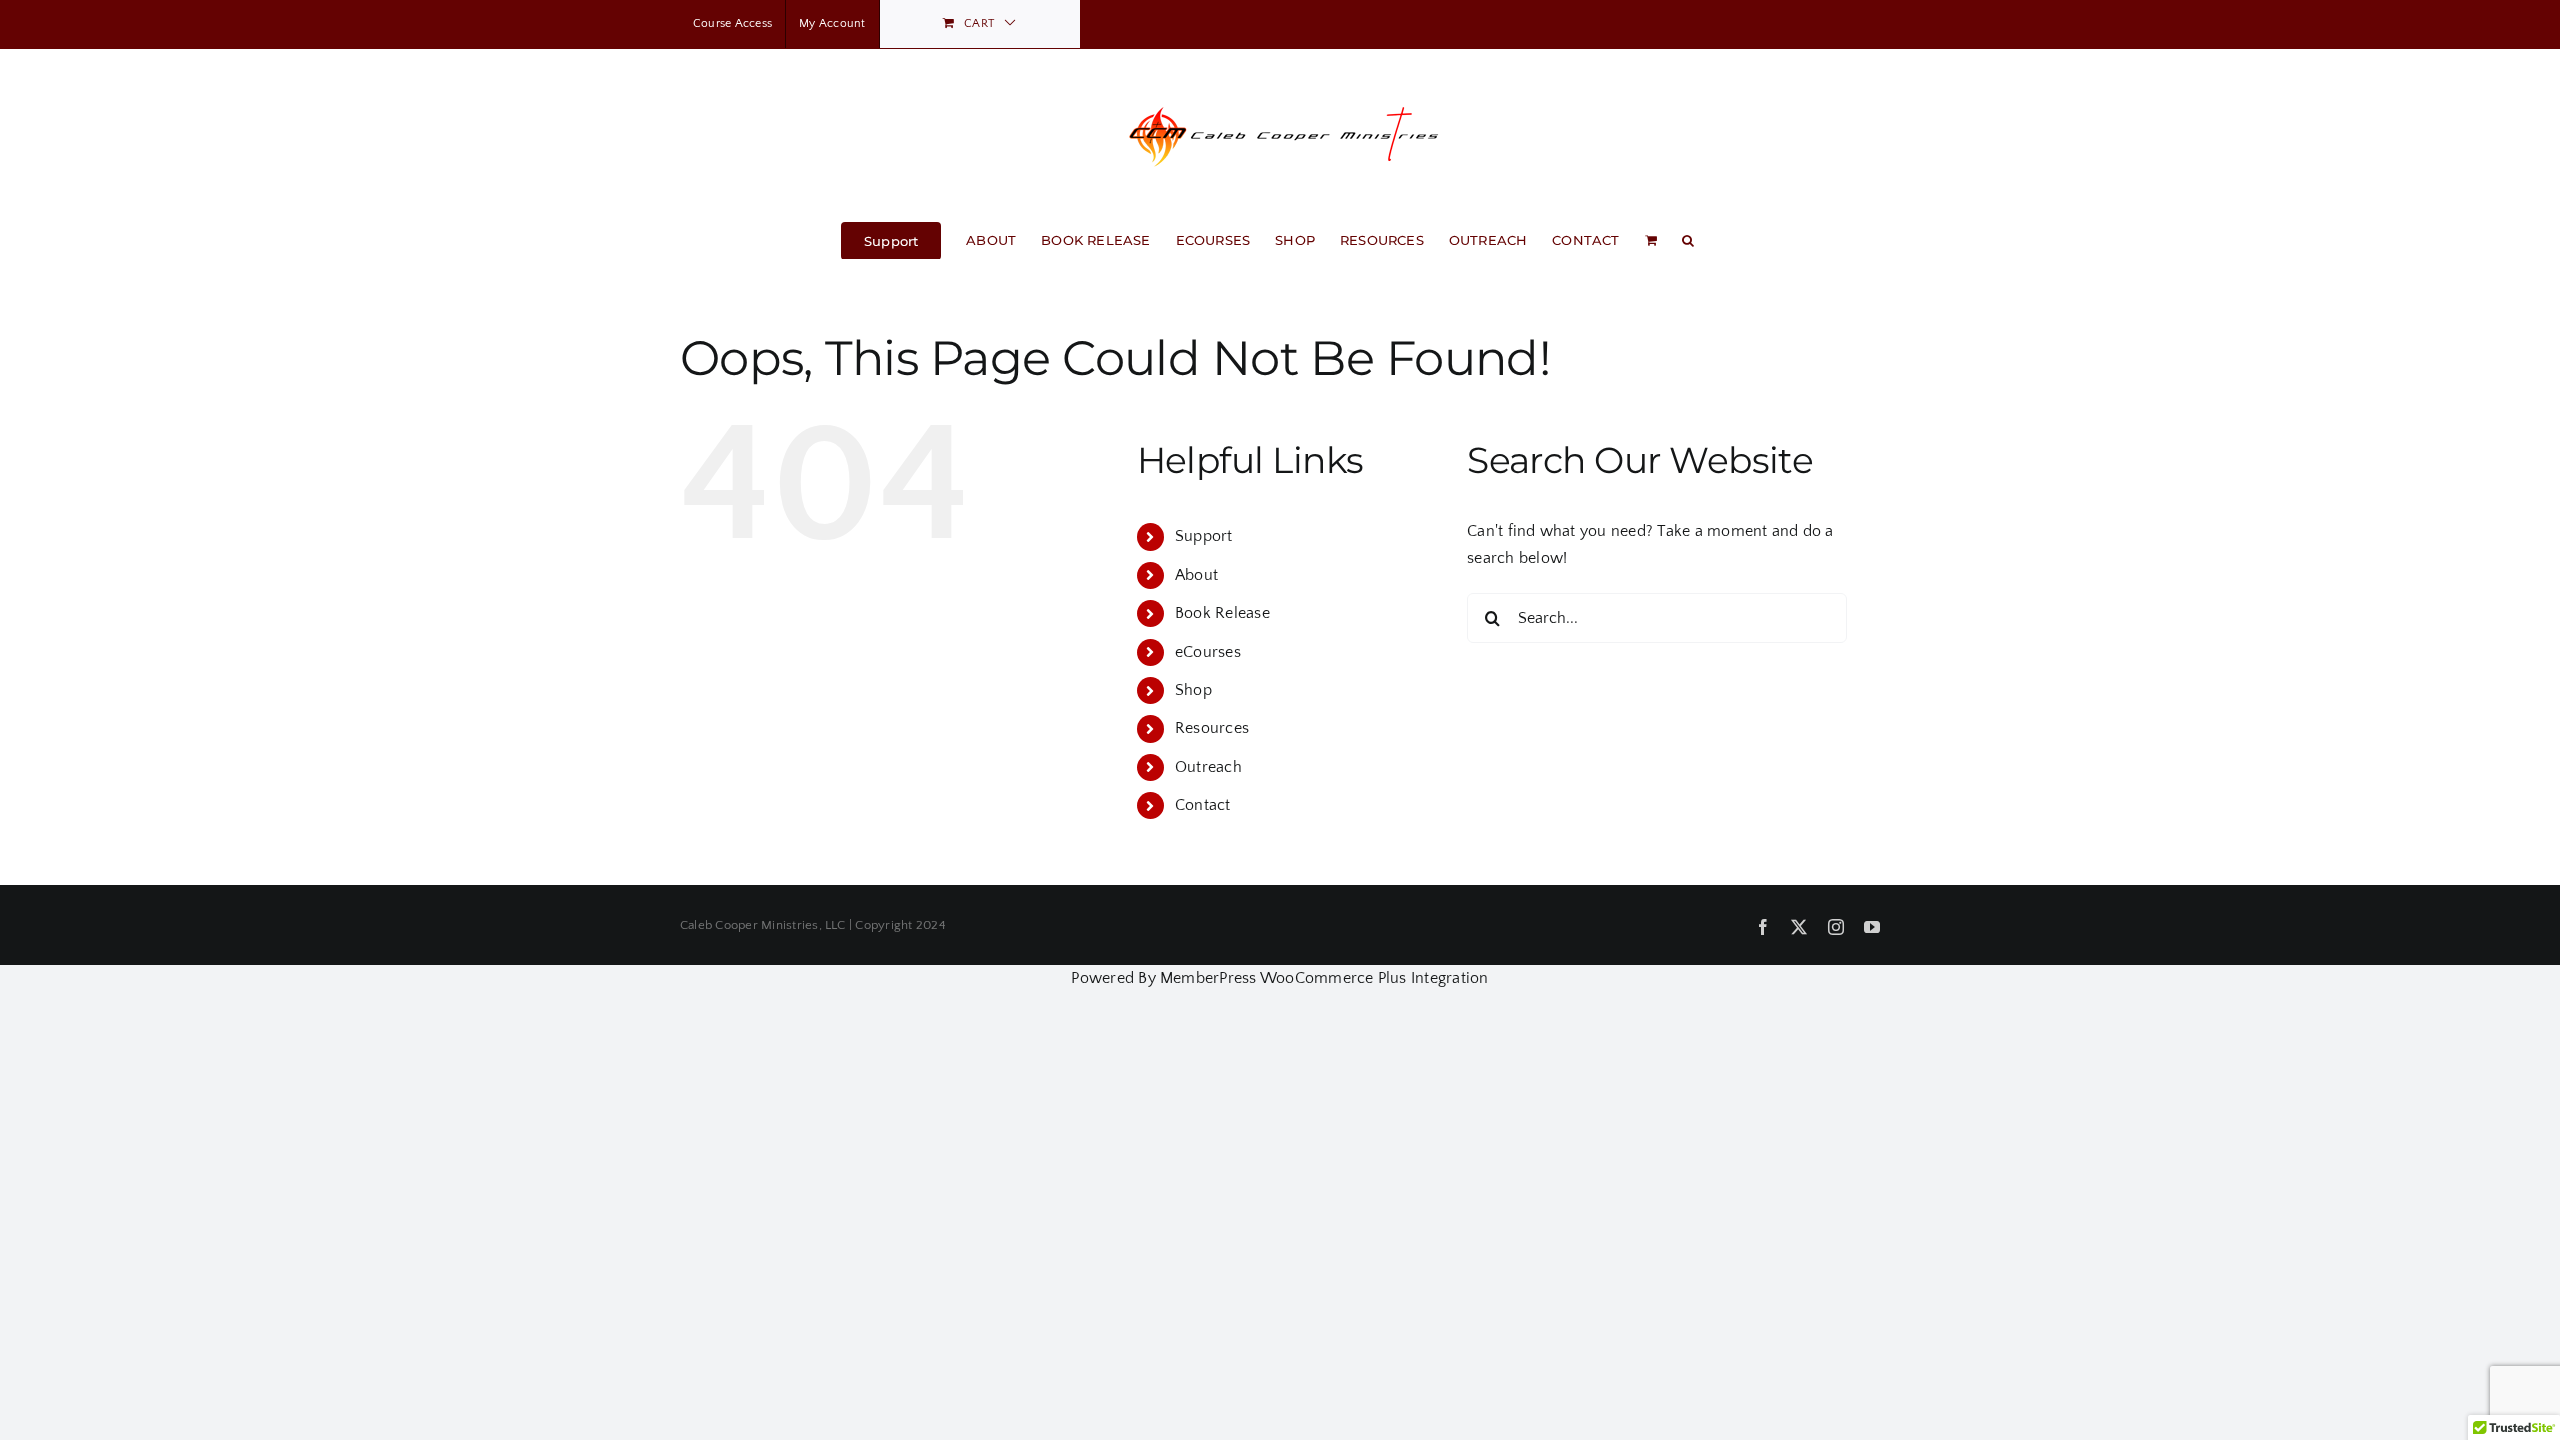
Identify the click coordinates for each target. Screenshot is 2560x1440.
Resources (1212, 728)
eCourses (1208, 652)
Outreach (1208, 767)
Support (1204, 536)
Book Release (1222, 613)
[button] (1688, 239)
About (1196, 575)
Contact (1203, 805)
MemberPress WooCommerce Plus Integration (1324, 978)
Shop (1193, 690)
